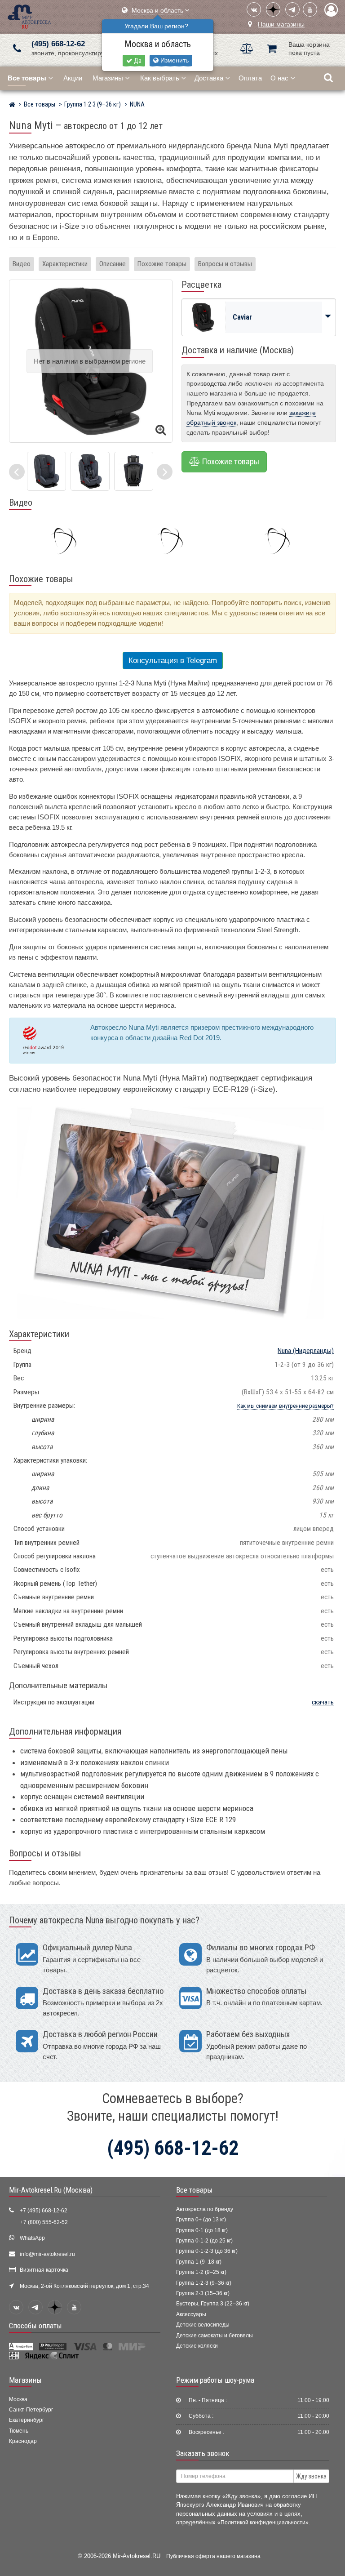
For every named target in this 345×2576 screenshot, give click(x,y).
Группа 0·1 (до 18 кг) (202, 2230)
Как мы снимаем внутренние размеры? (285, 1406)
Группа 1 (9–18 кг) (199, 2262)
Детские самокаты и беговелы (215, 2336)
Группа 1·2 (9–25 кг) (201, 2272)
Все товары (194, 2190)
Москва (18, 2399)
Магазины (108, 78)
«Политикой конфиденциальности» (263, 2522)
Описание (113, 264)
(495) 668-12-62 (58, 44)
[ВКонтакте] (254, 9)
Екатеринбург (27, 2420)
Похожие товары (162, 264)
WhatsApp (32, 2238)
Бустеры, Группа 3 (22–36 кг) (213, 2304)
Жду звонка (311, 2476)
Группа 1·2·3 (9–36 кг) (204, 2283)
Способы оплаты (35, 2326)
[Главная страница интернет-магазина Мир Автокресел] (12, 106)
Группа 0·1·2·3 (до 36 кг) (207, 2251)
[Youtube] (310, 9)
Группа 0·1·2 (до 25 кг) (204, 2241)
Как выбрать (160, 78)
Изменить (174, 60)
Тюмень (19, 2431)
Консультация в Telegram (173, 661)
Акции (73, 78)
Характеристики (65, 264)
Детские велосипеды (203, 2325)
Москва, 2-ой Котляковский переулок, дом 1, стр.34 (84, 2286)
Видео (22, 264)
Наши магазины (281, 24)
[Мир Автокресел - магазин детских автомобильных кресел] (29, 16)
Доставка (209, 78)
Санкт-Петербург (31, 2410)
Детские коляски (197, 2346)
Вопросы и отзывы (225, 264)
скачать (323, 1702)
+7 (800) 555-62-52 (44, 2222)
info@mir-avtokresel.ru (47, 2254)
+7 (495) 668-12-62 (44, 2211)
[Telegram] (292, 9)
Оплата (250, 78)
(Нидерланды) (306, 1351)
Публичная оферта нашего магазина (213, 2556)
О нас (279, 78)
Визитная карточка (44, 2270)
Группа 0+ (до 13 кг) (201, 2220)
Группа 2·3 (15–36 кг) (203, 2293)
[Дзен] (273, 9)
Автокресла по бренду (205, 2209)
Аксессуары (191, 2314)
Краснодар (23, 2441)
